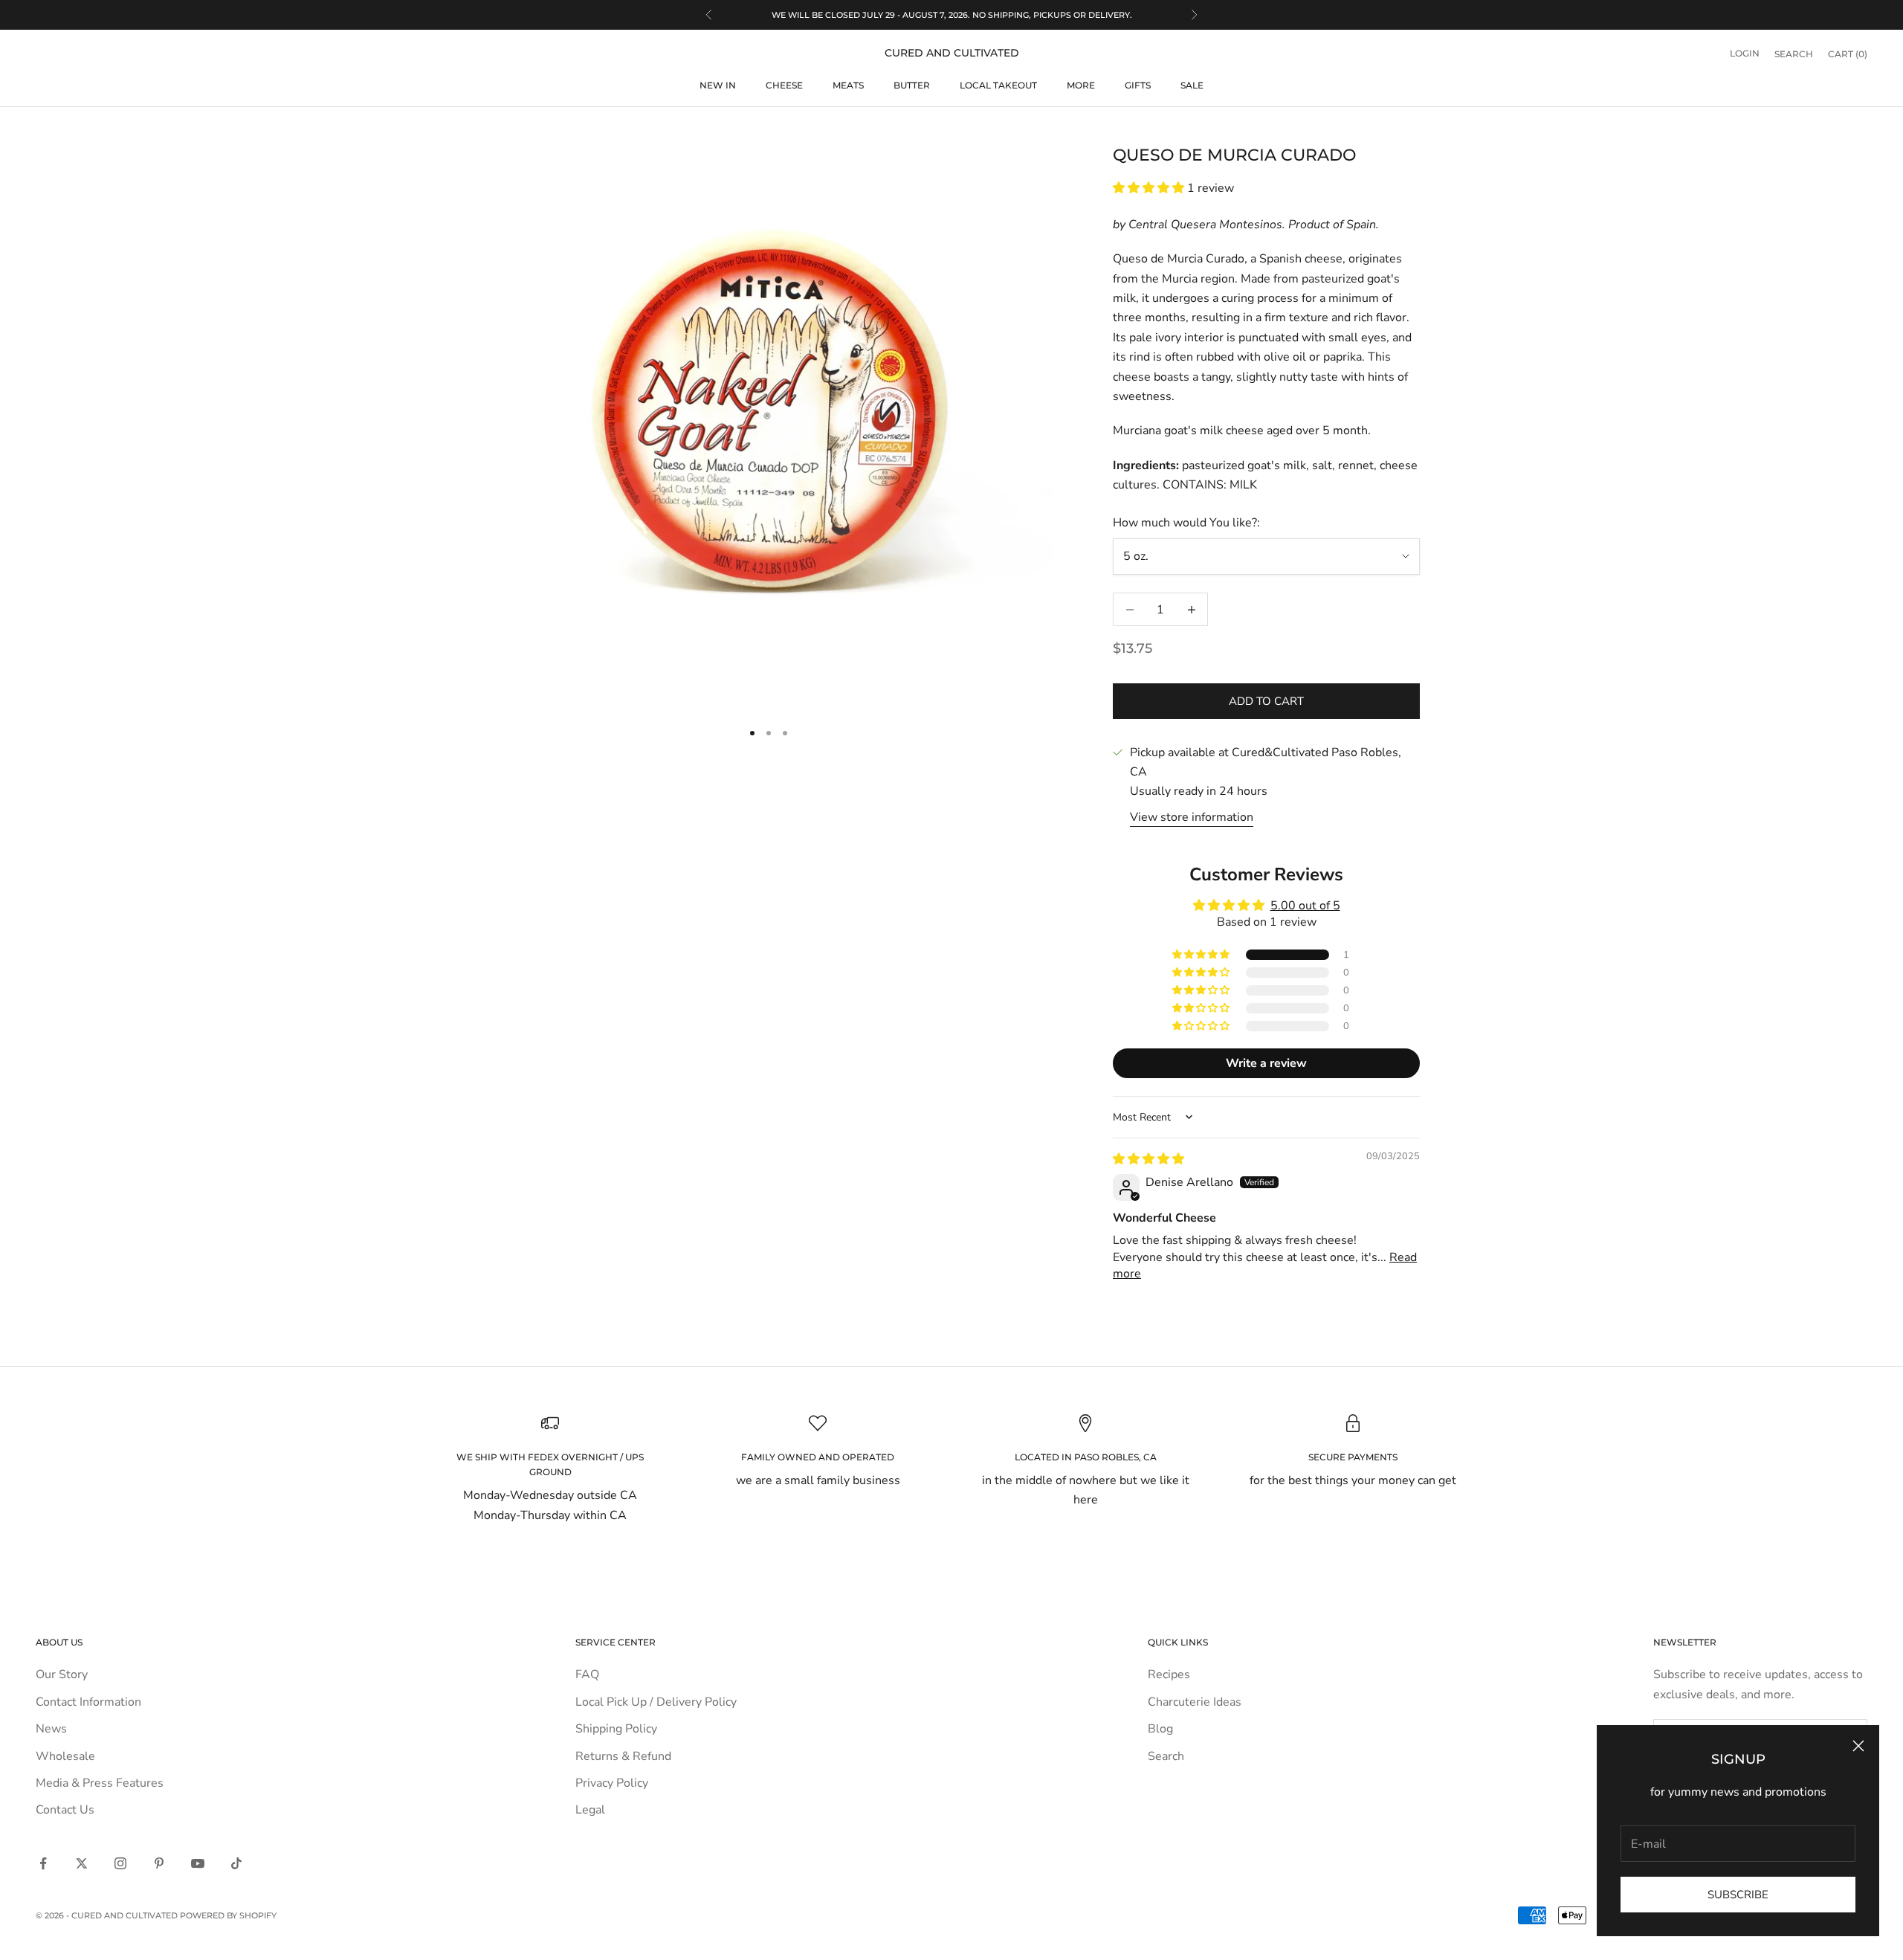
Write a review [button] (1266, 1063)
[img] (1148, 1159)
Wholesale (65, 1756)
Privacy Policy (612, 1783)
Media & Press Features (100, 1783)
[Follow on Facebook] (43, 1863)
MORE (1081, 85)
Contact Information (88, 1702)
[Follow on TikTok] (236, 1863)
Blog (1160, 1729)
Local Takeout (998, 85)
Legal (590, 1810)
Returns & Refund (623, 1756)
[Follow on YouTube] (198, 1863)
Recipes (1169, 1674)
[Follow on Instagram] (120, 1863)
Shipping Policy (616, 1729)
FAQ (587, 1674)
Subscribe (1738, 1895)
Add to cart (1266, 701)
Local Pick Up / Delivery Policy (656, 1702)
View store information (1192, 817)
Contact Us (65, 1810)
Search (1166, 1756)
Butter (912, 85)
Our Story (62, 1674)
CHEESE (784, 85)
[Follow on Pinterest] (159, 1863)
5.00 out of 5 (1305, 906)
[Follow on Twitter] (82, 1863)
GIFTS (1138, 85)
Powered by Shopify (228, 1915)
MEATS (848, 85)
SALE (1192, 85)
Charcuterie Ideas (1195, 1702)
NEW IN (718, 85)
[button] (1150, 188)
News (51, 1729)
